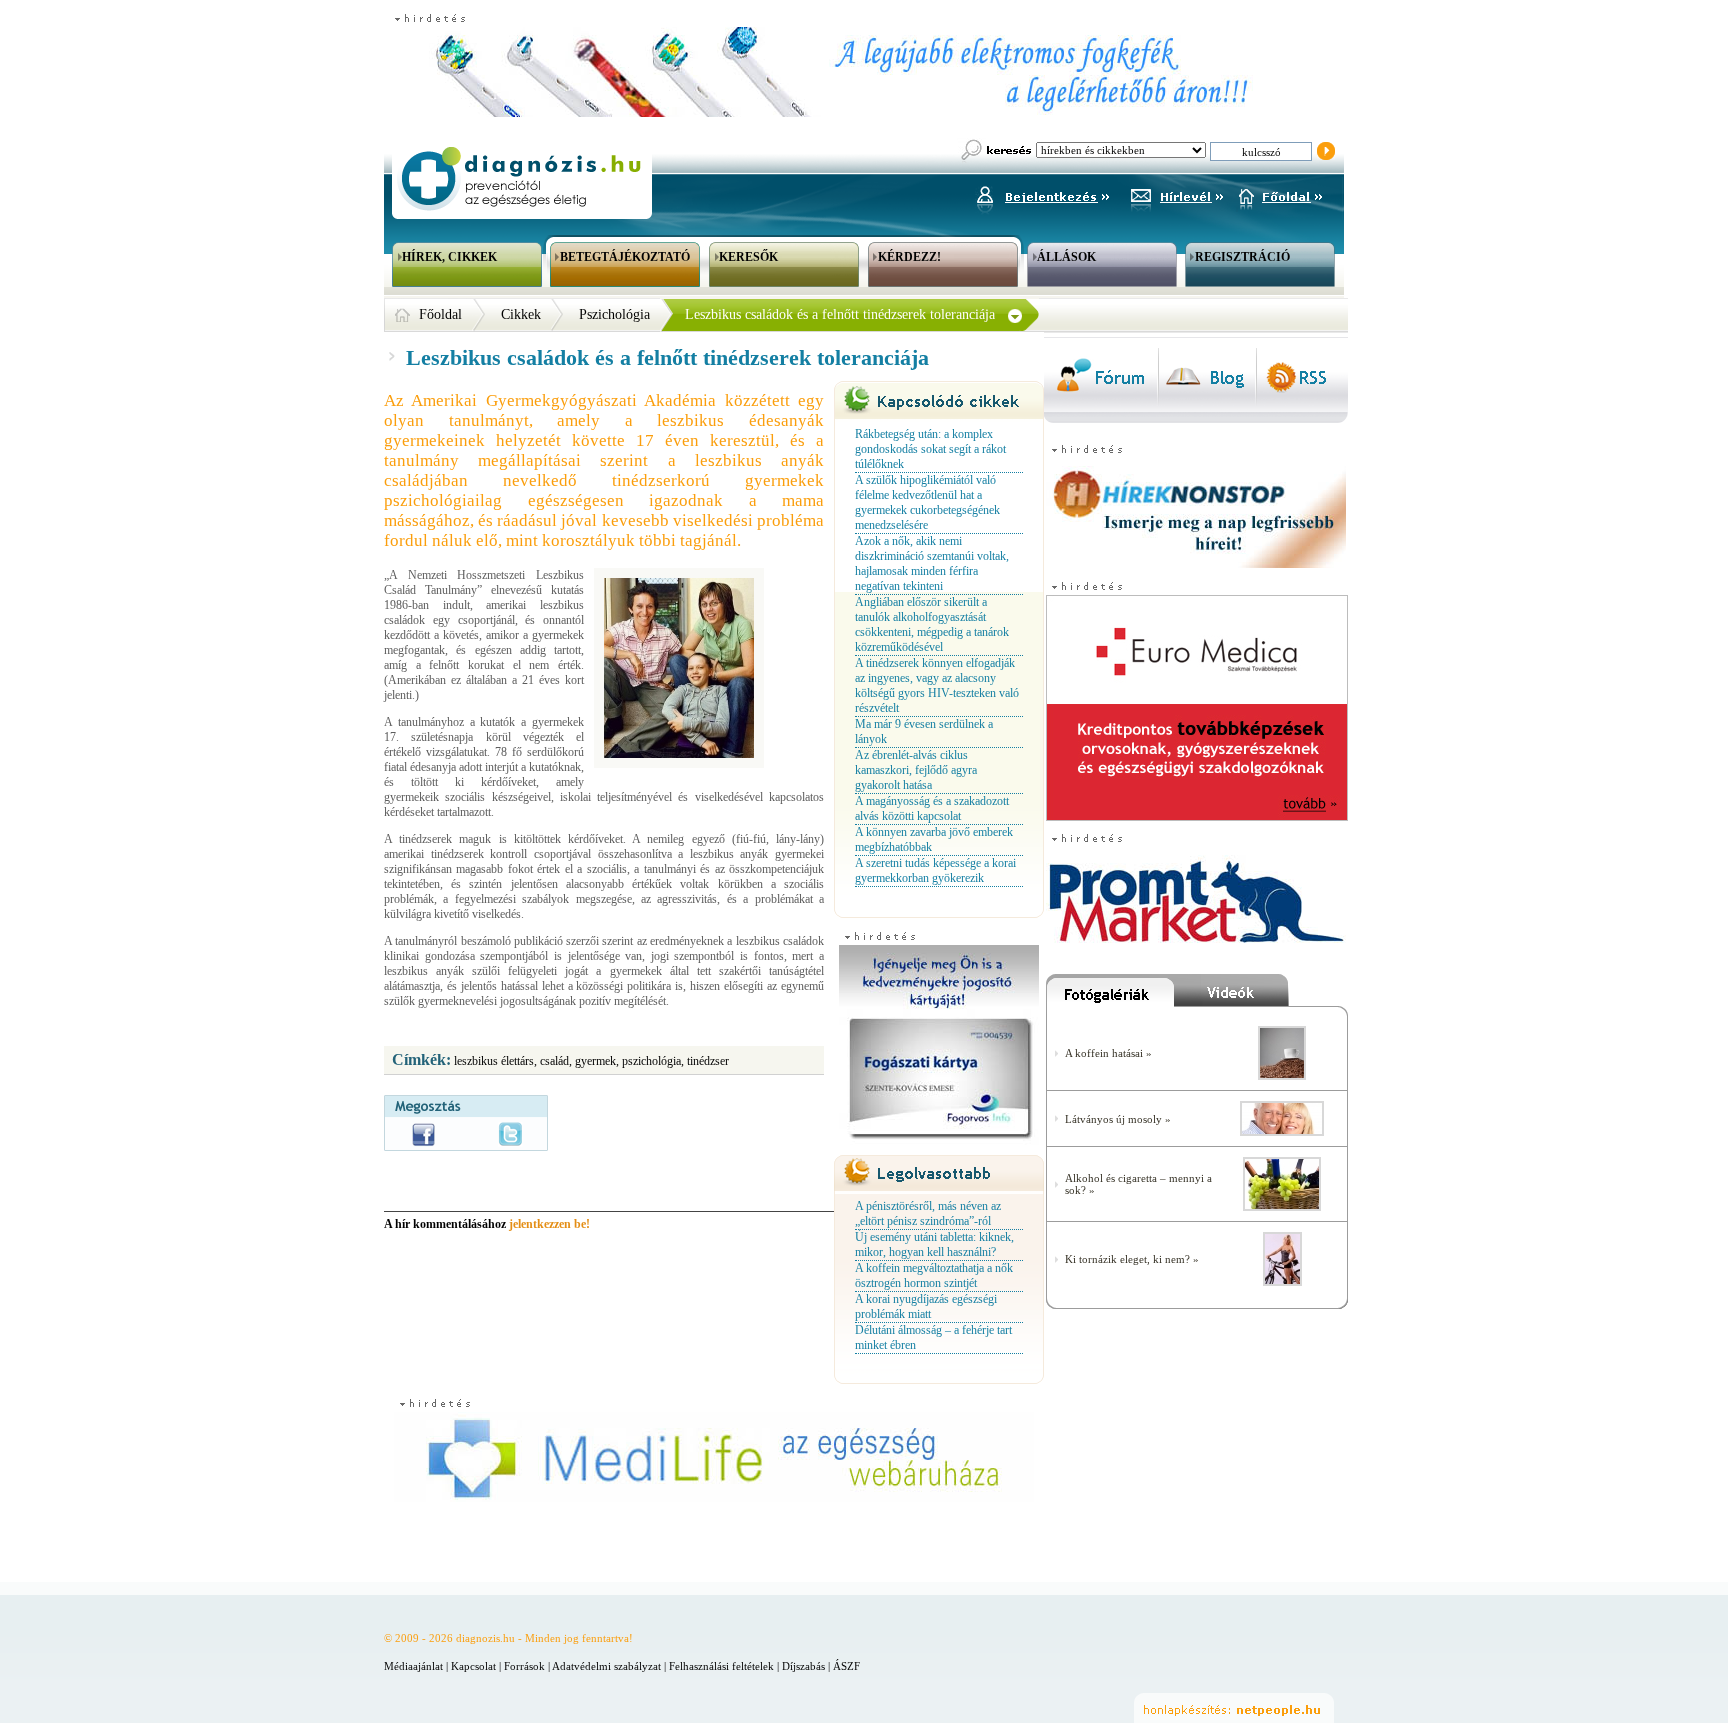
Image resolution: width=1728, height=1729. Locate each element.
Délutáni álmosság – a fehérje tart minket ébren (933, 1337)
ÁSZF (846, 1666)
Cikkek (521, 314)
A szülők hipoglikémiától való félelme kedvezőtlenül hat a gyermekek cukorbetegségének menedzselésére (927, 502)
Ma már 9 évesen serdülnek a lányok (924, 731)
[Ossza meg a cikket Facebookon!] (423, 1134)
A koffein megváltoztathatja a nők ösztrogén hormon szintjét (934, 1275)
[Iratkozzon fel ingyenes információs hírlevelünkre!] (1177, 194)
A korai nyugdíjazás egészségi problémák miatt (926, 1306)
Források (524, 1666)
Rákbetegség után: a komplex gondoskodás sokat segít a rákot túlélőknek (930, 449)
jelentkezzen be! (549, 1224)
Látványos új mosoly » (1118, 1119)
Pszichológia (614, 314)
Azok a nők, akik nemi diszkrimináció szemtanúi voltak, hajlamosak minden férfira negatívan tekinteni (932, 563)
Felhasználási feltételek (721, 1666)
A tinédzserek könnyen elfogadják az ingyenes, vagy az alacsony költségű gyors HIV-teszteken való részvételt (937, 685)
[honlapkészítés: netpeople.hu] (1234, 1708)
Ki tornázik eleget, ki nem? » (1132, 1259)
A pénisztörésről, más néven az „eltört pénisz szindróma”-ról (928, 1213)
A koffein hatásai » (1108, 1053)
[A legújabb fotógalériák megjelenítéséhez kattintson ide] (1110, 995)
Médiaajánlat (413, 1666)
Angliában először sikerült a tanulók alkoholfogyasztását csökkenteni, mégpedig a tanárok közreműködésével (932, 624)
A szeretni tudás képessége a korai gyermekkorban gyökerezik (935, 870)
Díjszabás (803, 1666)
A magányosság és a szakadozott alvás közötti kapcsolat (932, 808)
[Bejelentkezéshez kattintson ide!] (1042, 194)
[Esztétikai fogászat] (1282, 1132)
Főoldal (440, 314)
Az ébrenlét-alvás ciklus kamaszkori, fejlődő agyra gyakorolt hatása (916, 770)
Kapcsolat (473, 1666)
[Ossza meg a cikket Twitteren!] (510, 1134)
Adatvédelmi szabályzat (606, 1666)
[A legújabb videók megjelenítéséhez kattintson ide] (1261, 995)
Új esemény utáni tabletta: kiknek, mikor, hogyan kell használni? (934, 1244)
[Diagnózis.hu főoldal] (519, 178)
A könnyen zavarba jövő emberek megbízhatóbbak (934, 839)
